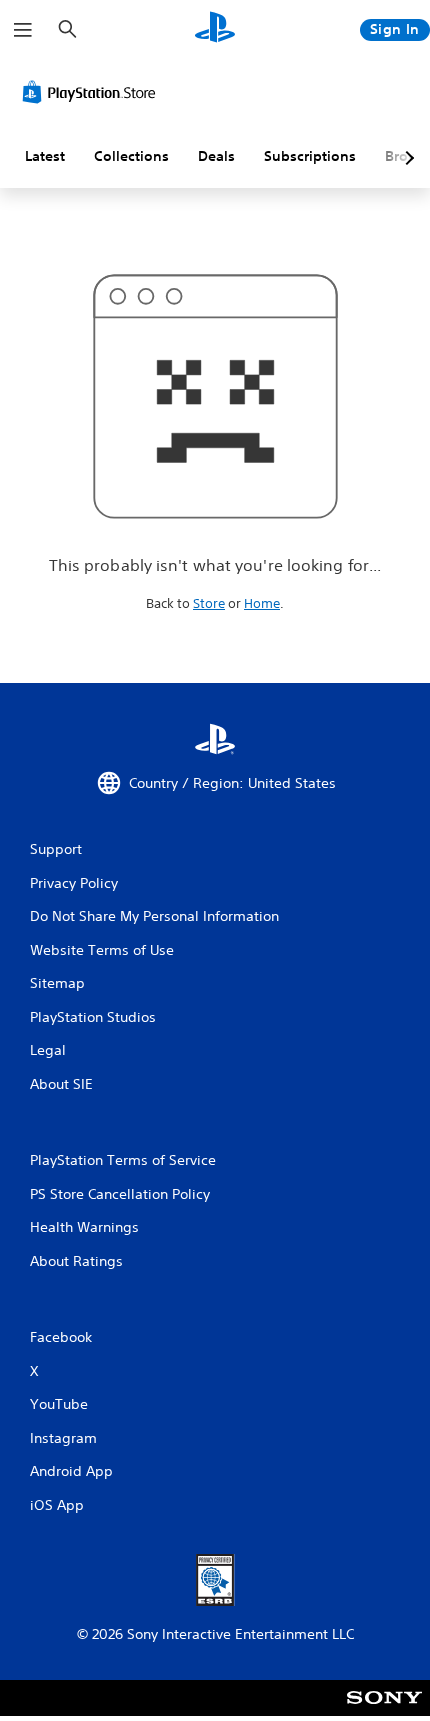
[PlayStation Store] (93, 92)
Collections (131, 156)
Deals (216, 156)
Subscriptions (310, 156)
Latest (45, 156)
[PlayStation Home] (215, 29)
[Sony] (384, 1711)
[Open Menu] (23, 30)
